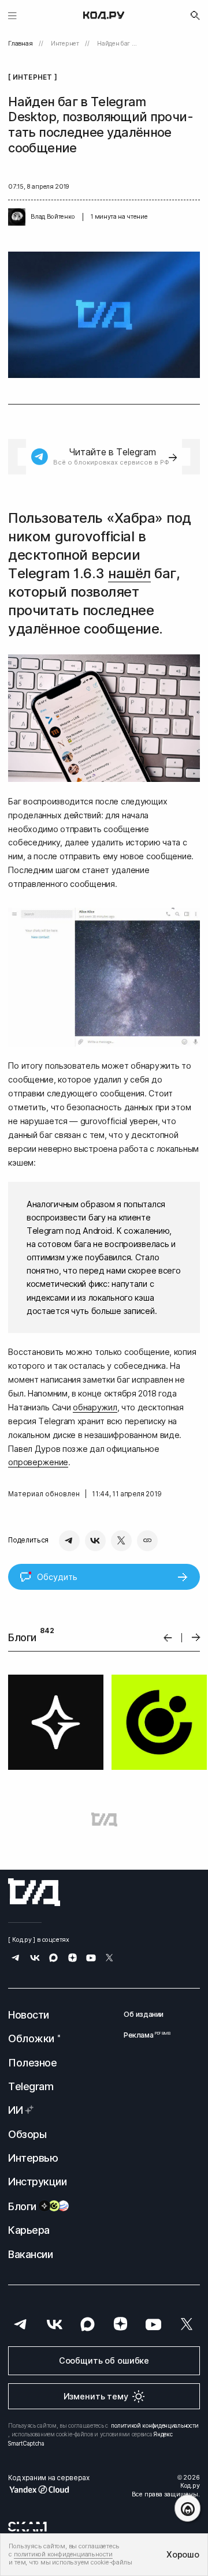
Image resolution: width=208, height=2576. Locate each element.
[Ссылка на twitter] (109, 1959)
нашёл (129, 573)
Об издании (144, 2014)
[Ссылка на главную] (34, 1892)
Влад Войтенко (53, 217)
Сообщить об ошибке (104, 2360)
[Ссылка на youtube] (91, 1959)
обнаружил (95, 1407)
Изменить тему (96, 2396)
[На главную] (104, 16)
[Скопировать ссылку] (147, 1541)
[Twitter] (121, 1541)
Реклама (144, 2035)
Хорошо (183, 2554)
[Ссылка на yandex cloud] (49, 2489)
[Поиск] (195, 16)
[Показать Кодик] (187, 2508)
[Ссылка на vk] (35, 1959)
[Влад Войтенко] (17, 217)
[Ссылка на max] (53, 1959)
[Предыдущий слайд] (168, 1637)
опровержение (38, 1462)
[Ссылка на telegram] (16, 1959)
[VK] (95, 1541)
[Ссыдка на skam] (27, 2526)
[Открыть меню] (12, 15)
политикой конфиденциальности (155, 2425)
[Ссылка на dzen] (73, 1959)
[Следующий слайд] (196, 1638)
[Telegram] (69, 1541)
